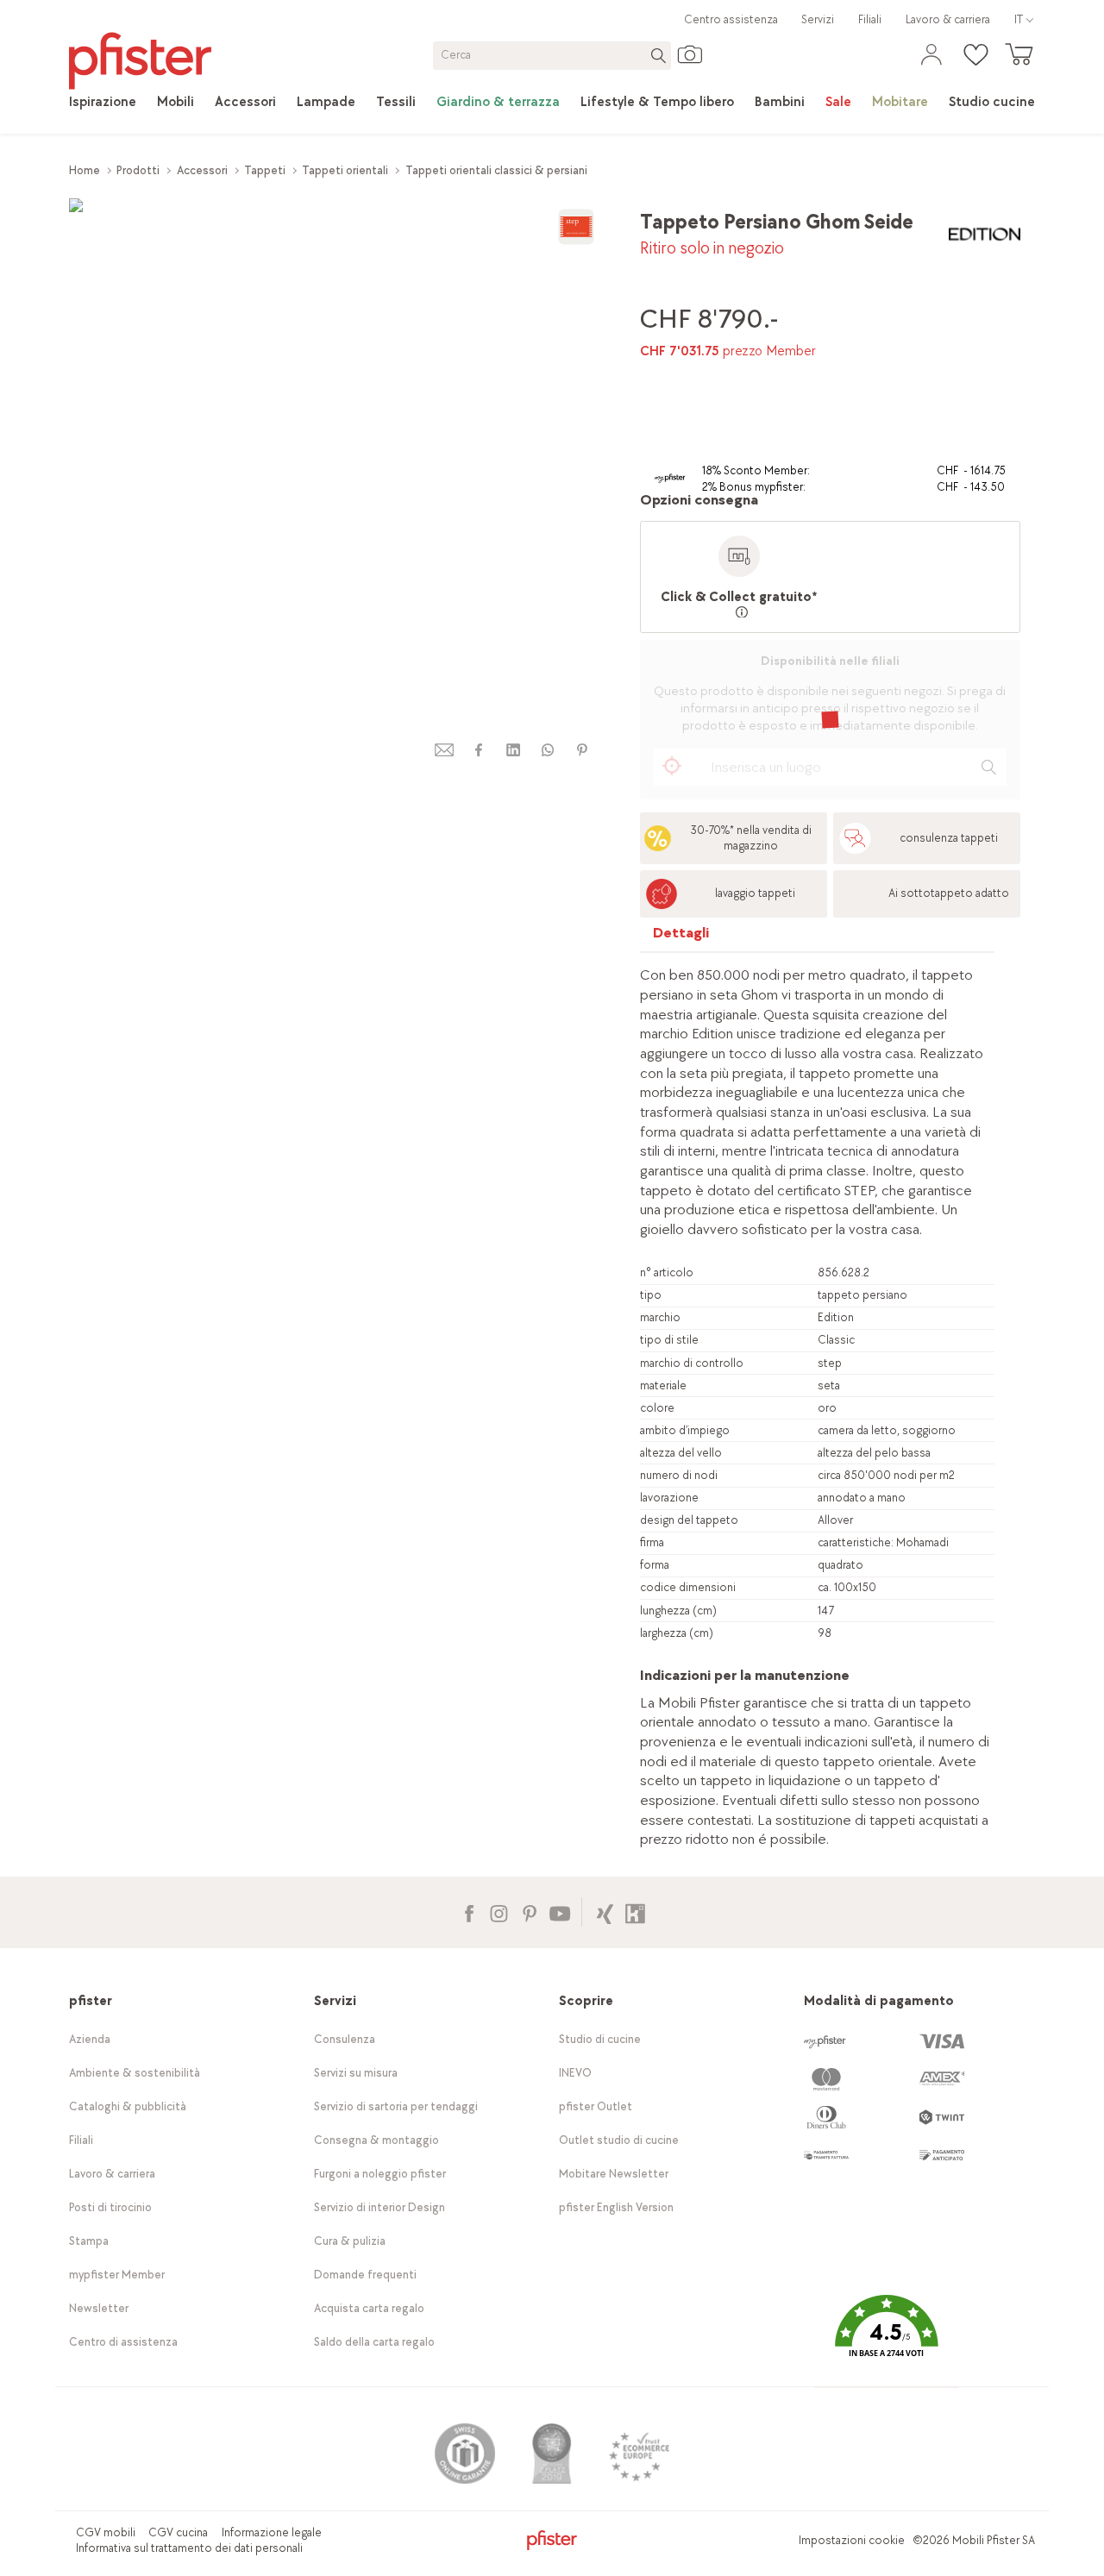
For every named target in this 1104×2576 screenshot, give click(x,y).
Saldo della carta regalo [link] (374, 2342)
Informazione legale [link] (272, 2532)
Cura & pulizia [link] (350, 2241)
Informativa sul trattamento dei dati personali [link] (189, 2548)
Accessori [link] (202, 170)
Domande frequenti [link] (365, 2275)
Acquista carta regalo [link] (369, 2308)
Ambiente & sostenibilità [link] (135, 2073)
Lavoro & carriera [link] (948, 19)
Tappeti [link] (265, 170)
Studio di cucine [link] (600, 2039)
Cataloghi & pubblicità (128, 2106)
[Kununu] (635, 1912)
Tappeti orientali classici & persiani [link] (496, 170)
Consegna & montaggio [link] (376, 2140)
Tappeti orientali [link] (345, 170)
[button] (886, 2338)
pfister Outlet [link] (596, 2106)
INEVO (575, 2073)
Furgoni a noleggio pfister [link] (380, 2174)
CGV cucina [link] (178, 2532)
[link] (103, 103)
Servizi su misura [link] (356, 2073)
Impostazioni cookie (852, 2540)
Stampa (89, 2241)
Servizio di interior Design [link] (379, 2207)
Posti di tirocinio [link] (110, 2207)
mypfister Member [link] (117, 2275)
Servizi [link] (818, 19)
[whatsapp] (548, 750)
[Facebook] (469, 1912)
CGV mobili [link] (106, 2532)
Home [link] (85, 170)
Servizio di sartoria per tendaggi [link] (396, 2106)
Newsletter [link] (99, 2308)
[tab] (681, 937)
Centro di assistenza (123, 2342)
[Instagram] (499, 1912)
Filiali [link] (870, 19)
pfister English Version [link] (616, 2207)
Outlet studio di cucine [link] (619, 2140)
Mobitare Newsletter (614, 2174)
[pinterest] (582, 750)
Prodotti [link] (138, 170)
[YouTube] (559, 1912)
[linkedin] (513, 750)
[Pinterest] (529, 1912)
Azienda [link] (90, 2039)
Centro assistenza (731, 19)
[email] (444, 750)
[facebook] (479, 750)
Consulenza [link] (345, 2039)
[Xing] (605, 1912)
